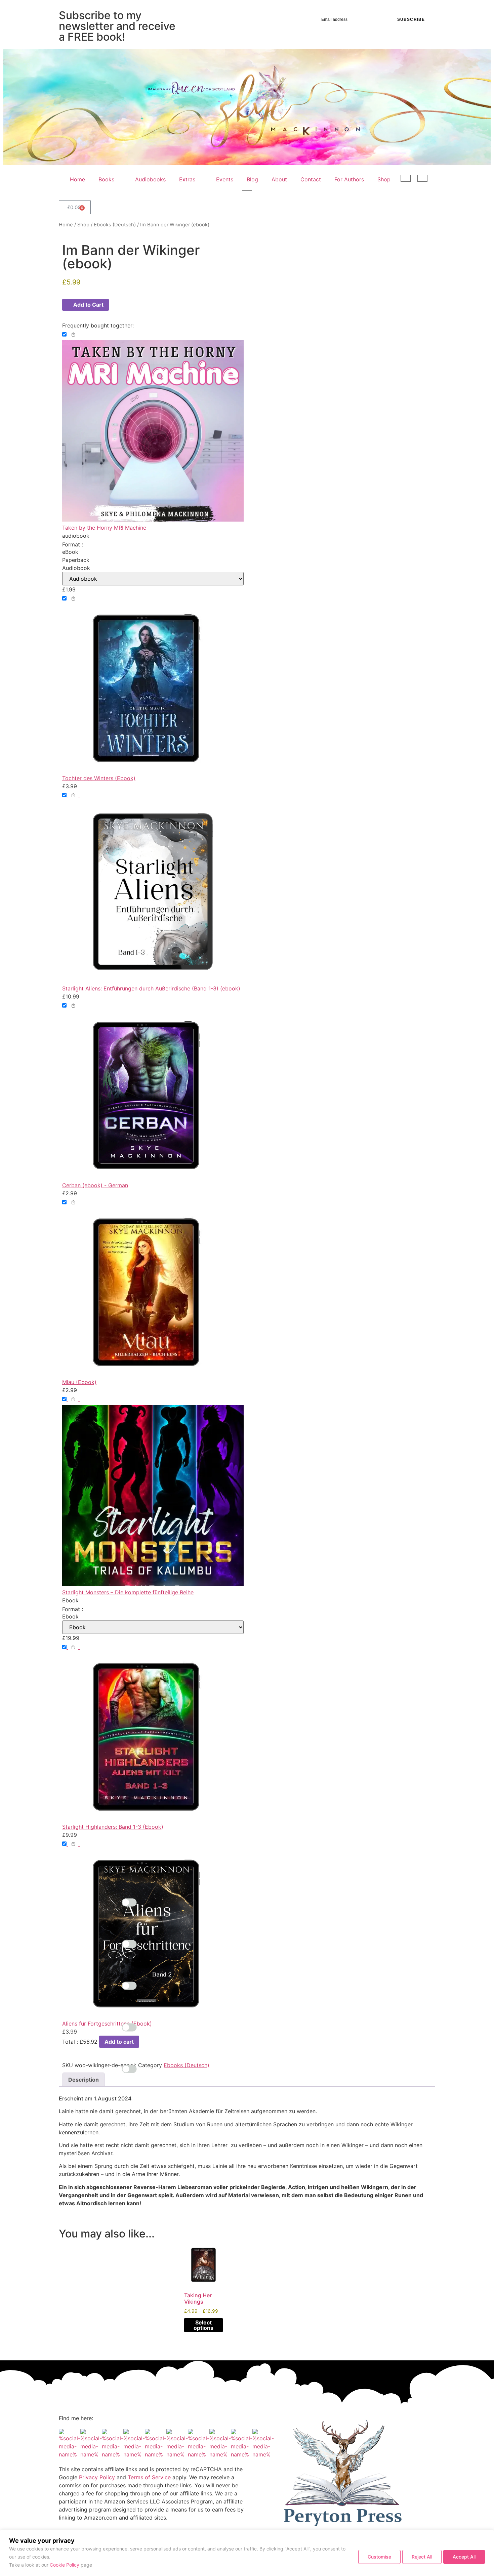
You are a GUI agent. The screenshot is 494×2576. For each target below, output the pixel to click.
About (279, 179)
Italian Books (249, 195)
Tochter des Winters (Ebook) (99, 778)
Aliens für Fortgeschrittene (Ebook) (107, 2024)
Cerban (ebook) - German (95, 1185)
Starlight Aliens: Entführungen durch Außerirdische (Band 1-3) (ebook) (151, 988)
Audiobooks (150, 179)
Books (106, 179)
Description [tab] (84, 2080)
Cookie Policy (65, 2565)
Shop (384, 179)
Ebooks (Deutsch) (115, 225)
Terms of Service (149, 2477)
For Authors (349, 179)
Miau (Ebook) (79, 1382)
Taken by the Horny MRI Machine (104, 528)
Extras (187, 179)
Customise (379, 2557)
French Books (424, 180)
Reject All (422, 2557)
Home (77, 179)
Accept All (464, 2557)
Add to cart (119, 2042)
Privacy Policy (97, 2477)
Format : (73, 544)
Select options (203, 2325)
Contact (311, 179)
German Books (408, 180)
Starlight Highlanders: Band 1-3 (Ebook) (113, 1827)
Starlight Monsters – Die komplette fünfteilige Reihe (128, 1592)
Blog (252, 179)
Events (225, 179)
